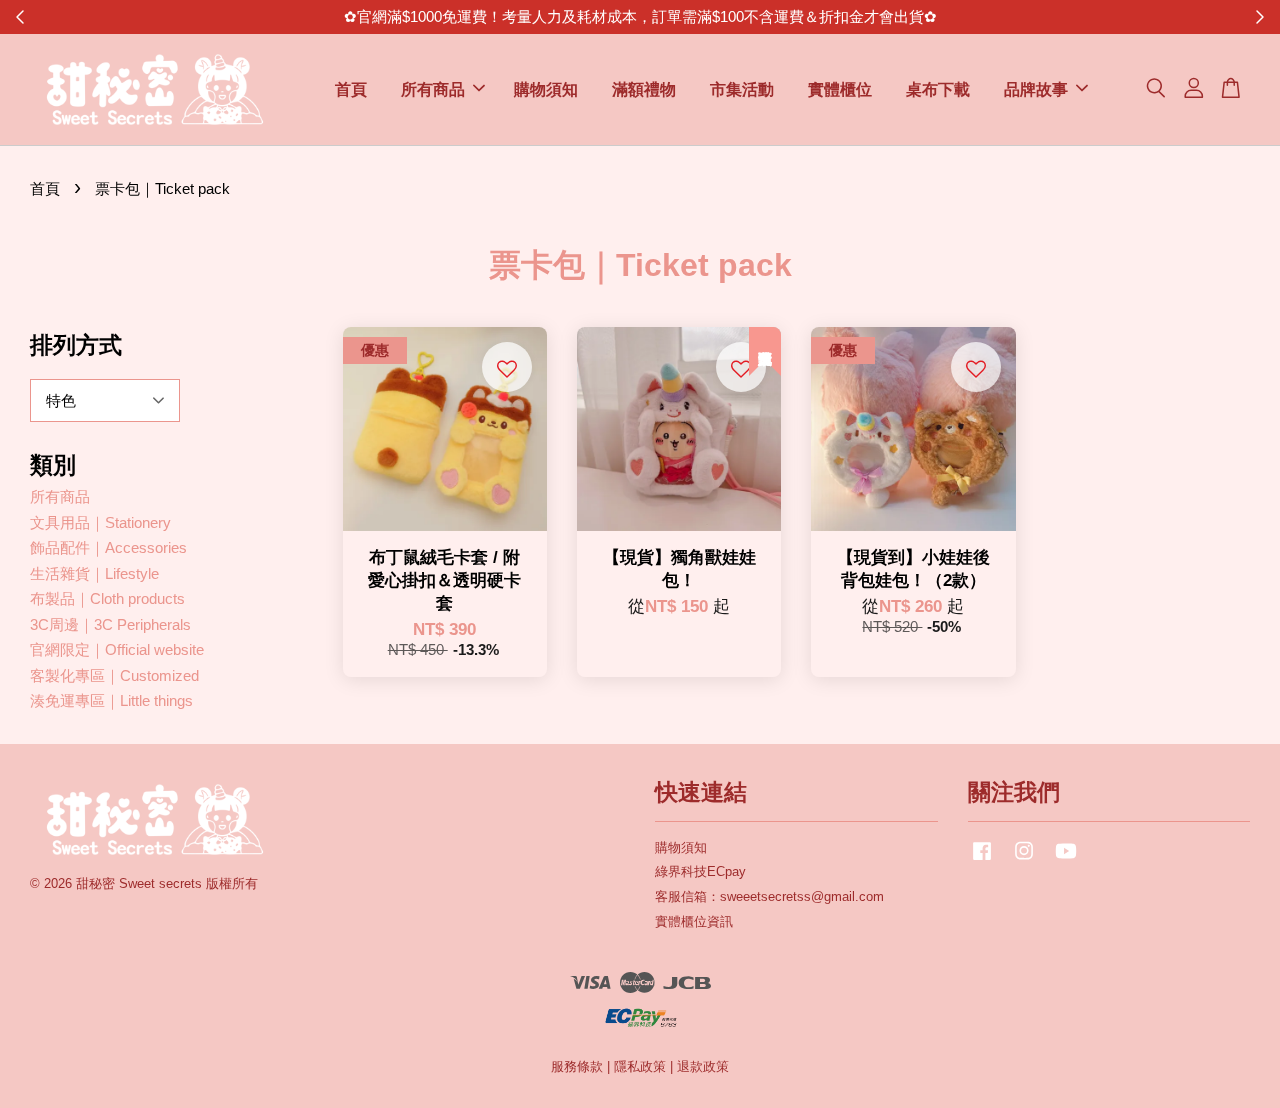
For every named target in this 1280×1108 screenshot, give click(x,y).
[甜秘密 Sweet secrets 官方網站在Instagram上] (1024, 860)
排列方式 (76, 345)
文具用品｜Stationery (100, 522)
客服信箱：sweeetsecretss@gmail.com (769, 896)
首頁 (351, 89)
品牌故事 (1036, 89)
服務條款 (577, 1066)
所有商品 (433, 89)
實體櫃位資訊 (694, 921)
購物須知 (546, 89)
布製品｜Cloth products (107, 598)
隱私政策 (640, 1066)
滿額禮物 (644, 89)
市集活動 (742, 89)
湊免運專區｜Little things (111, 700)
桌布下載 (938, 89)
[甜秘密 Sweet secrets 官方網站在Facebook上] (982, 860)
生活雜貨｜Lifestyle (94, 573)
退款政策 (703, 1066)
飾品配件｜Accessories (108, 547)
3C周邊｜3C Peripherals (110, 624)
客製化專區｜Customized (114, 675)
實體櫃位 (840, 89)
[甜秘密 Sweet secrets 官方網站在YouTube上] (1066, 860)
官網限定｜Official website (117, 649)
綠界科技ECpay (700, 871)
